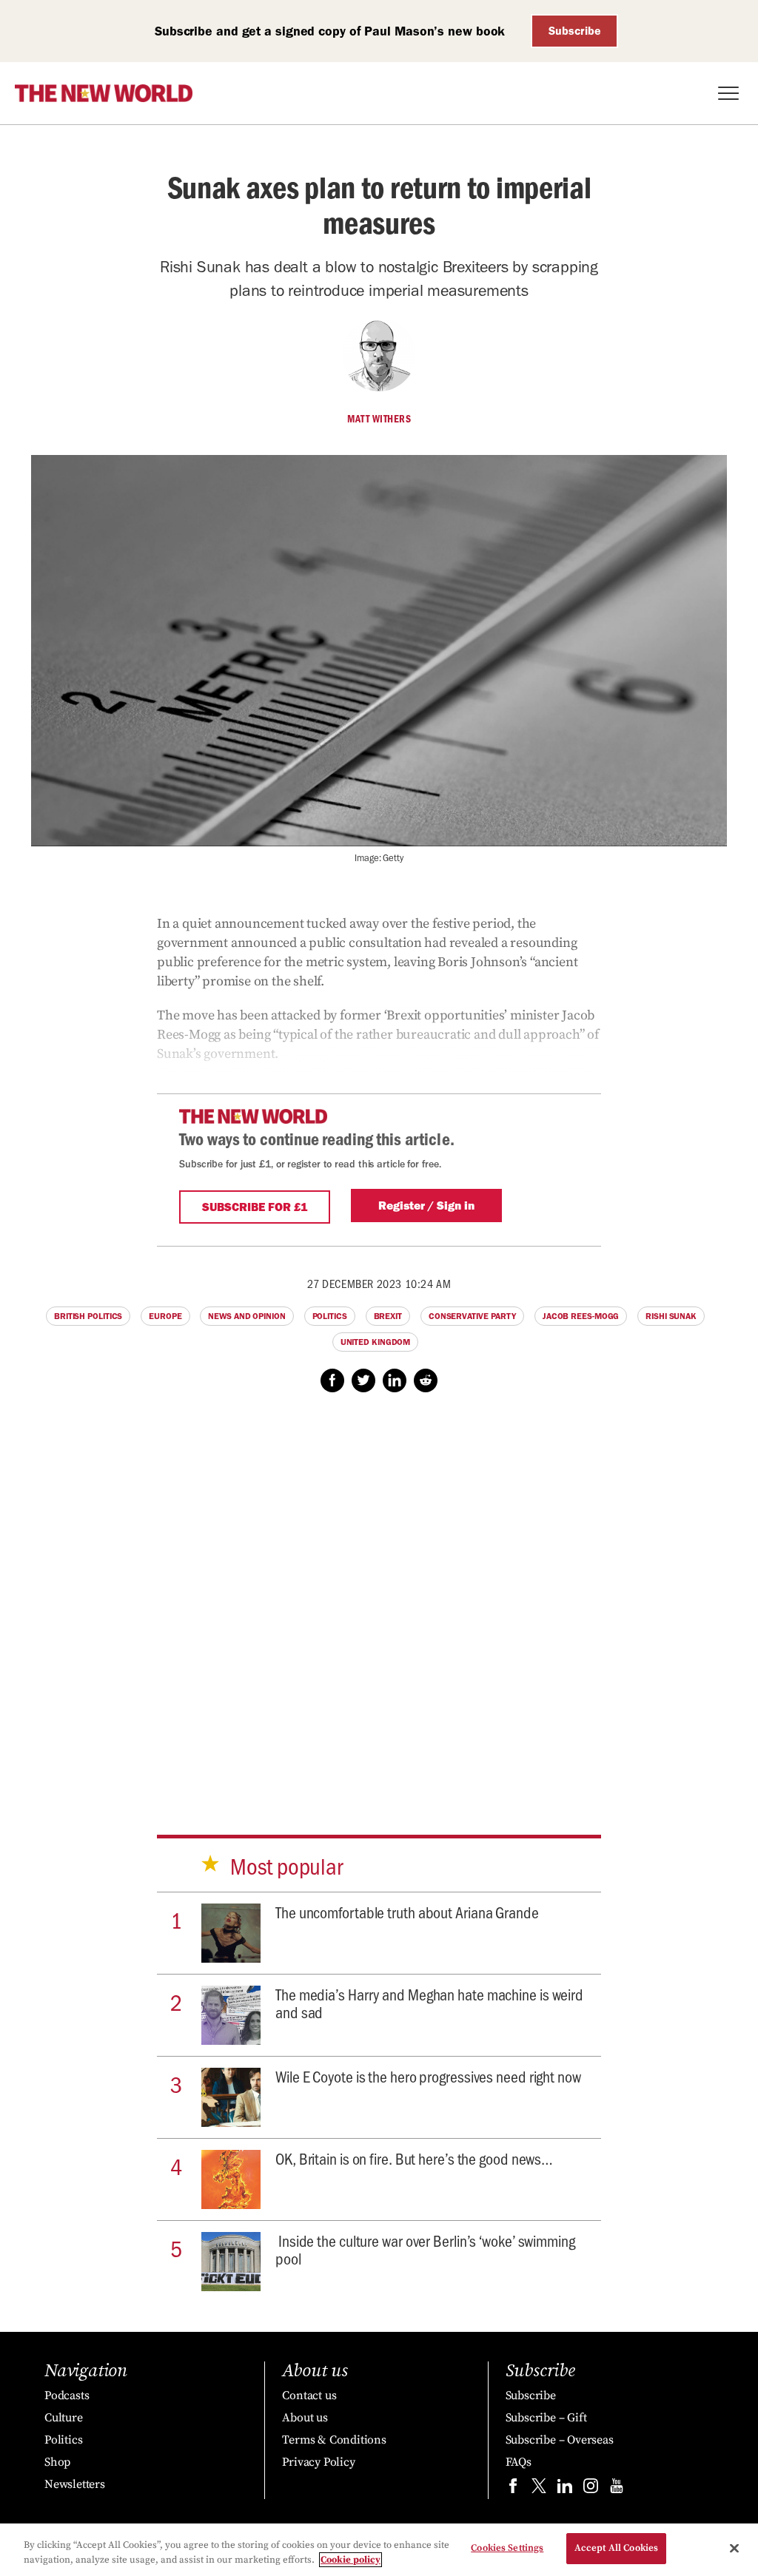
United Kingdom (376, 1342)
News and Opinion (246, 1316)
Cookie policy (351, 2560)
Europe (165, 1316)
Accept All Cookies (616, 2548)
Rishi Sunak (671, 1316)
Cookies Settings (507, 2548)
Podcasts (67, 2395)
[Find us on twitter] (539, 2489)
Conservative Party (472, 1316)
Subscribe (575, 31)
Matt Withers (379, 419)
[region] (379, 2550)
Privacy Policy (318, 2462)
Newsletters (75, 2484)
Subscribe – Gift (546, 2418)
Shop (57, 2462)
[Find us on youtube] (617, 2489)
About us (305, 2418)
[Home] (104, 93)
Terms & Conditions (334, 2440)
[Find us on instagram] (591, 2489)
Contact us (309, 2395)
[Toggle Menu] (728, 93)
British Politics (88, 1316)
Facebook (332, 1380)
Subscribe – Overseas (560, 2440)
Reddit (426, 1380)
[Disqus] (379, 1599)
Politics (330, 1316)
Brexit (388, 1316)
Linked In (395, 1380)
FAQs (519, 2462)
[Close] (734, 2548)
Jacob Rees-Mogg (581, 1316)
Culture (64, 2418)
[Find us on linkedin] (565, 2489)
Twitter (363, 1380)
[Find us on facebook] (513, 2489)
